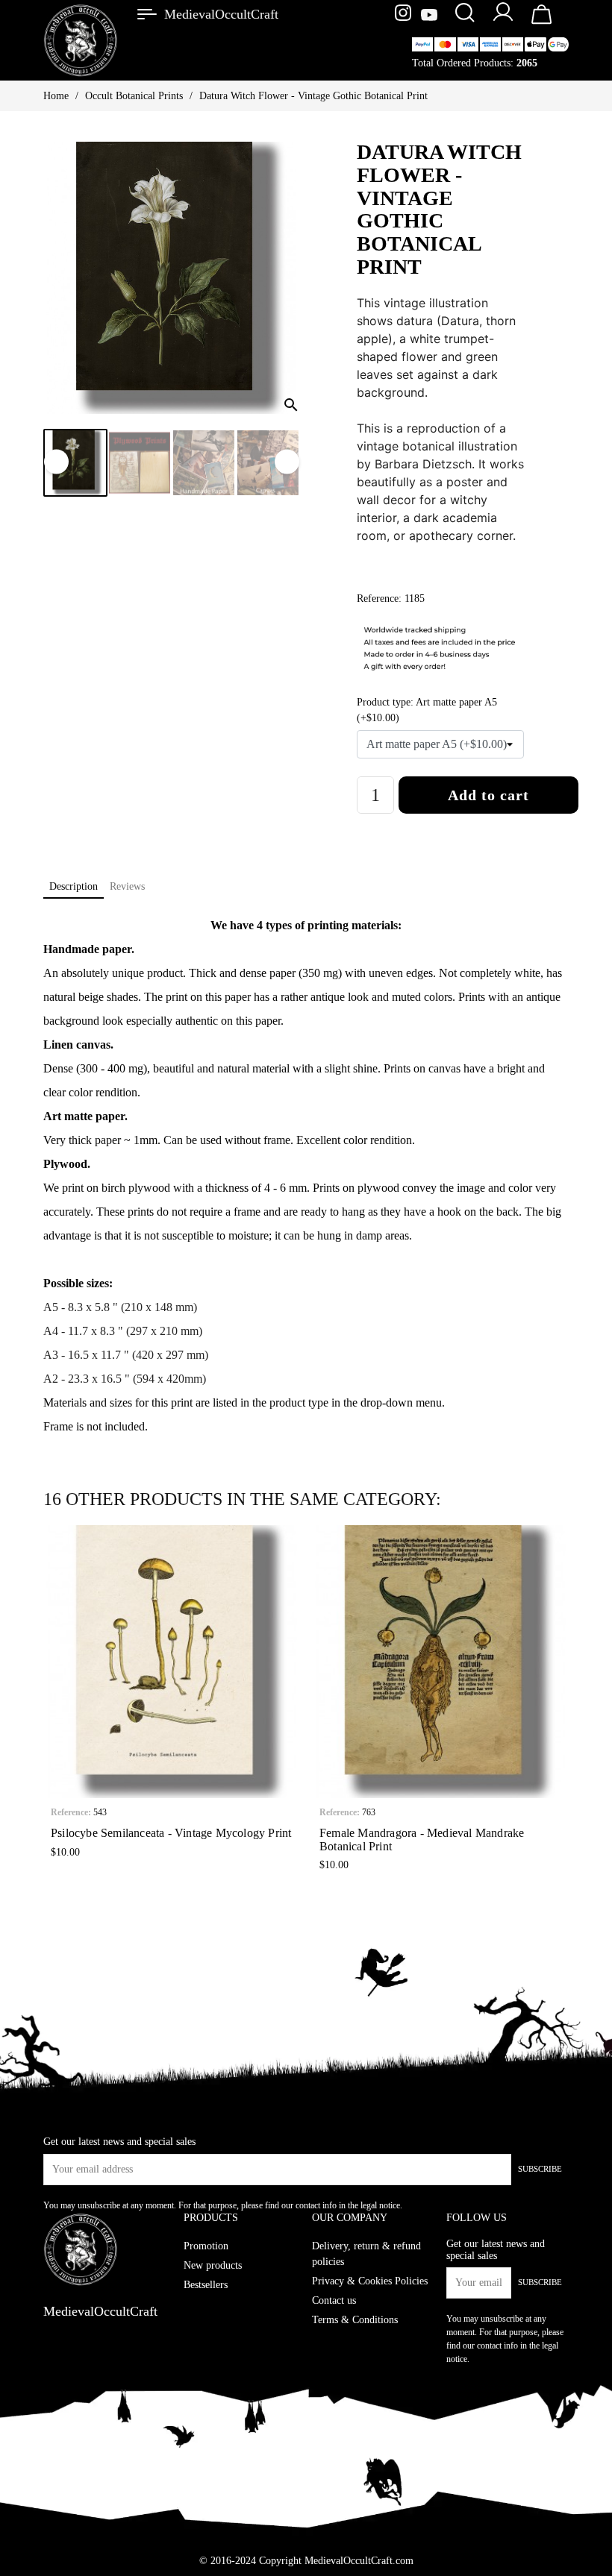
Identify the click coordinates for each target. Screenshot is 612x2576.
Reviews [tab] (127, 886)
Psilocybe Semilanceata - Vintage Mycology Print (171, 1833)
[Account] (503, 21)
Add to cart (488, 795)
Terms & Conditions (355, 2320)
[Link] (147, 14)
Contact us (334, 2300)
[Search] (464, 14)
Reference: (71, 1812)
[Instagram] (405, 16)
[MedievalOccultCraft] (81, 39)
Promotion (206, 2246)
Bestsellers (206, 2285)
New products (213, 2265)
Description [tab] (74, 886)
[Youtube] (429, 16)
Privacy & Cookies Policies (370, 2281)
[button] (54, 1702)
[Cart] (542, 23)
